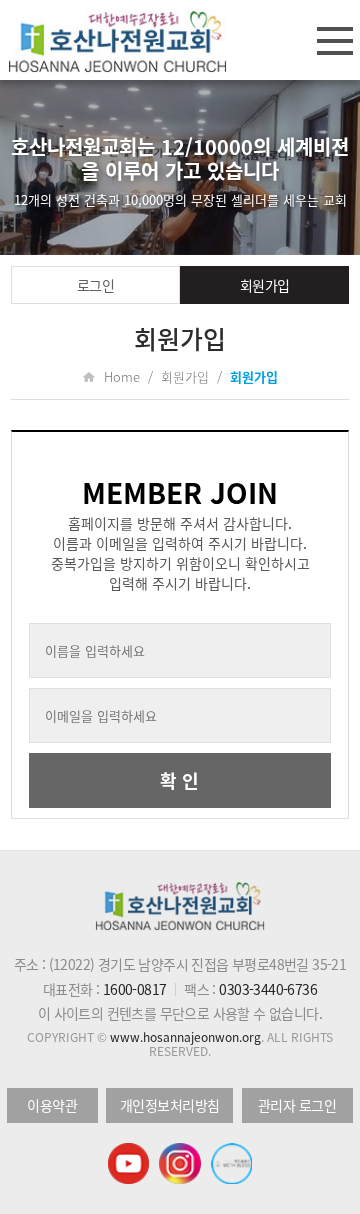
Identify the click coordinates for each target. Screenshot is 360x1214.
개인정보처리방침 (170, 1105)
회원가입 (265, 285)
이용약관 (52, 1105)
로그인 (96, 285)
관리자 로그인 (297, 1105)
